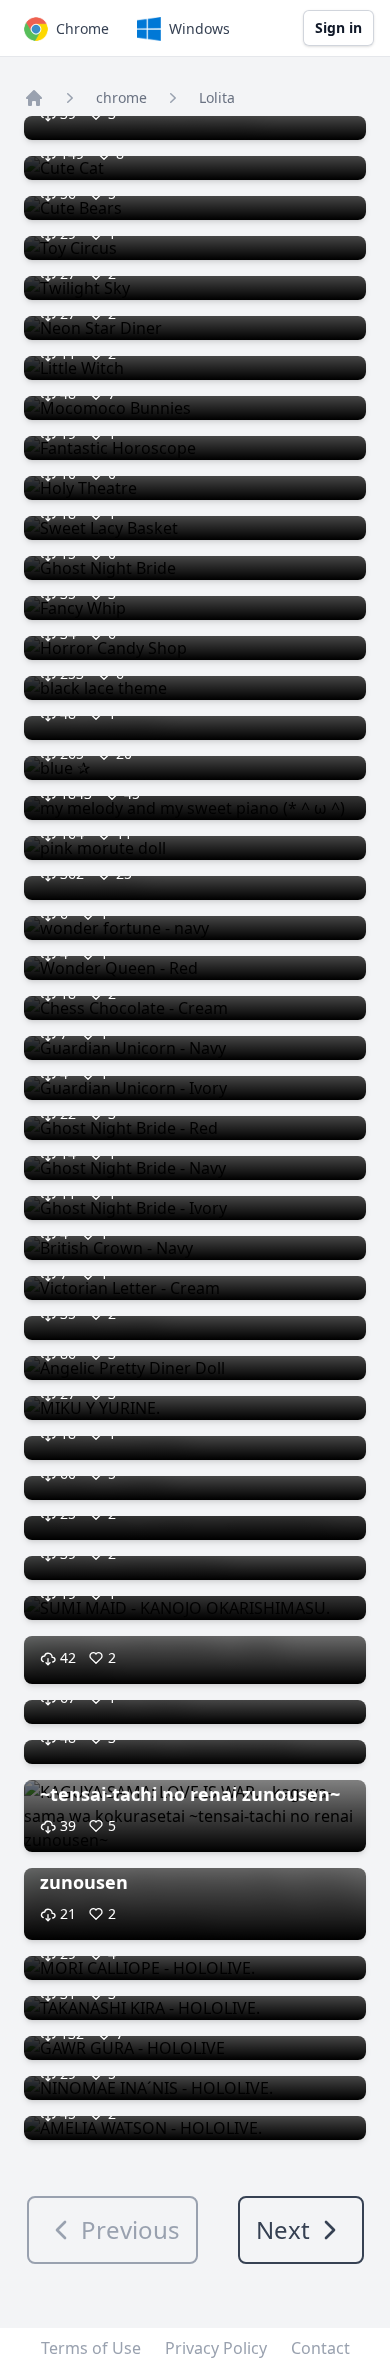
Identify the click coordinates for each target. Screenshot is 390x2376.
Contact (320, 2348)
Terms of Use (91, 2348)
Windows (199, 28)
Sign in (338, 27)
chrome (121, 97)
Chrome (82, 28)
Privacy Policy (216, 2348)
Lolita (217, 97)
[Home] (34, 98)
